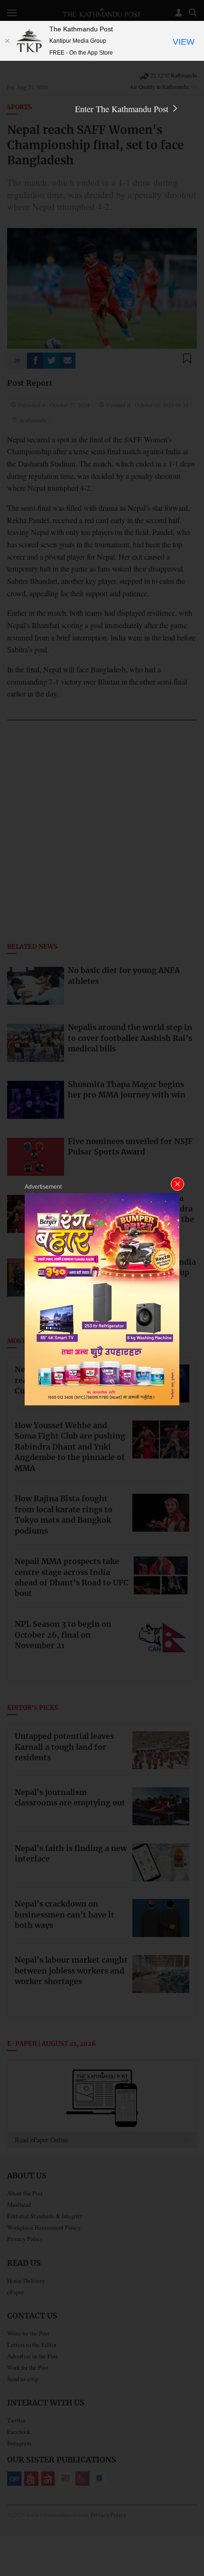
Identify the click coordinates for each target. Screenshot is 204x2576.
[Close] (7, 41)
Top (193, 2541)
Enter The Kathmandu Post (123, 109)
